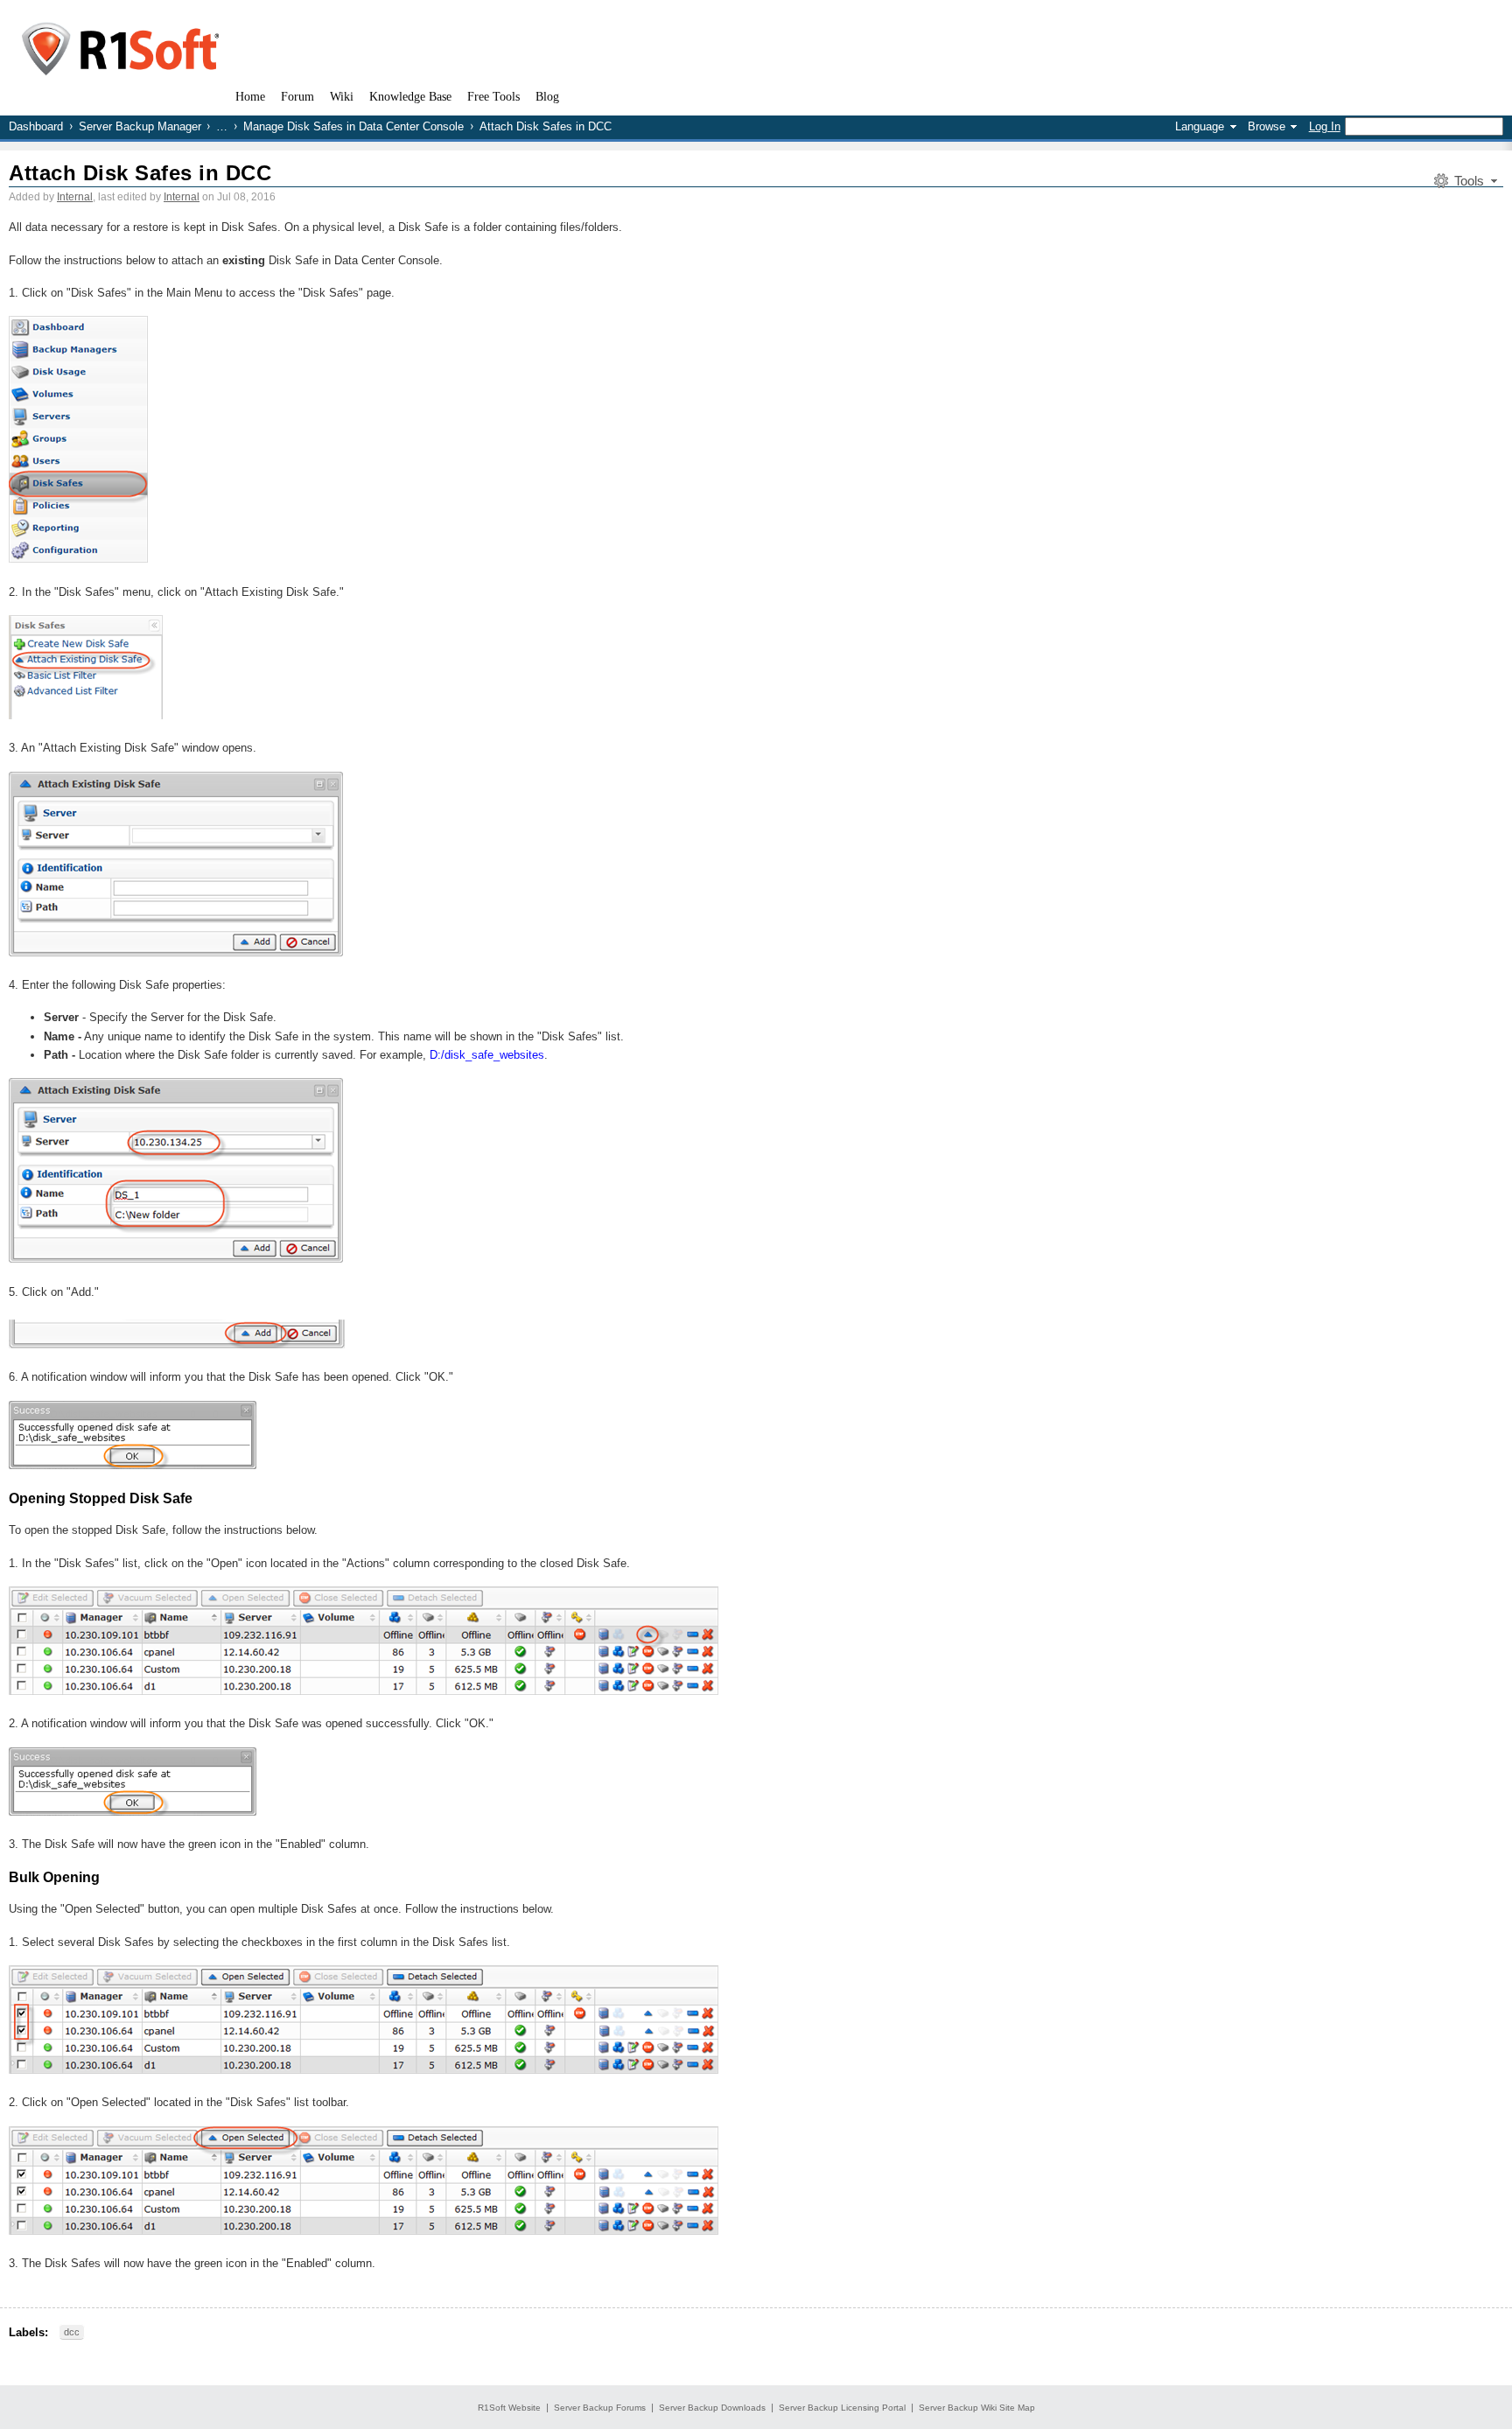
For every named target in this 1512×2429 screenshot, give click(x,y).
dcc (72, 2332)
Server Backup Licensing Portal (842, 2408)
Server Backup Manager (140, 126)
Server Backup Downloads (712, 2408)
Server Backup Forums (600, 2408)
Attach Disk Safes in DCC (140, 173)
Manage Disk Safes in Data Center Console (353, 126)
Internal (75, 197)
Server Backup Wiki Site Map (977, 2408)
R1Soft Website (509, 2408)
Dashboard (36, 126)
